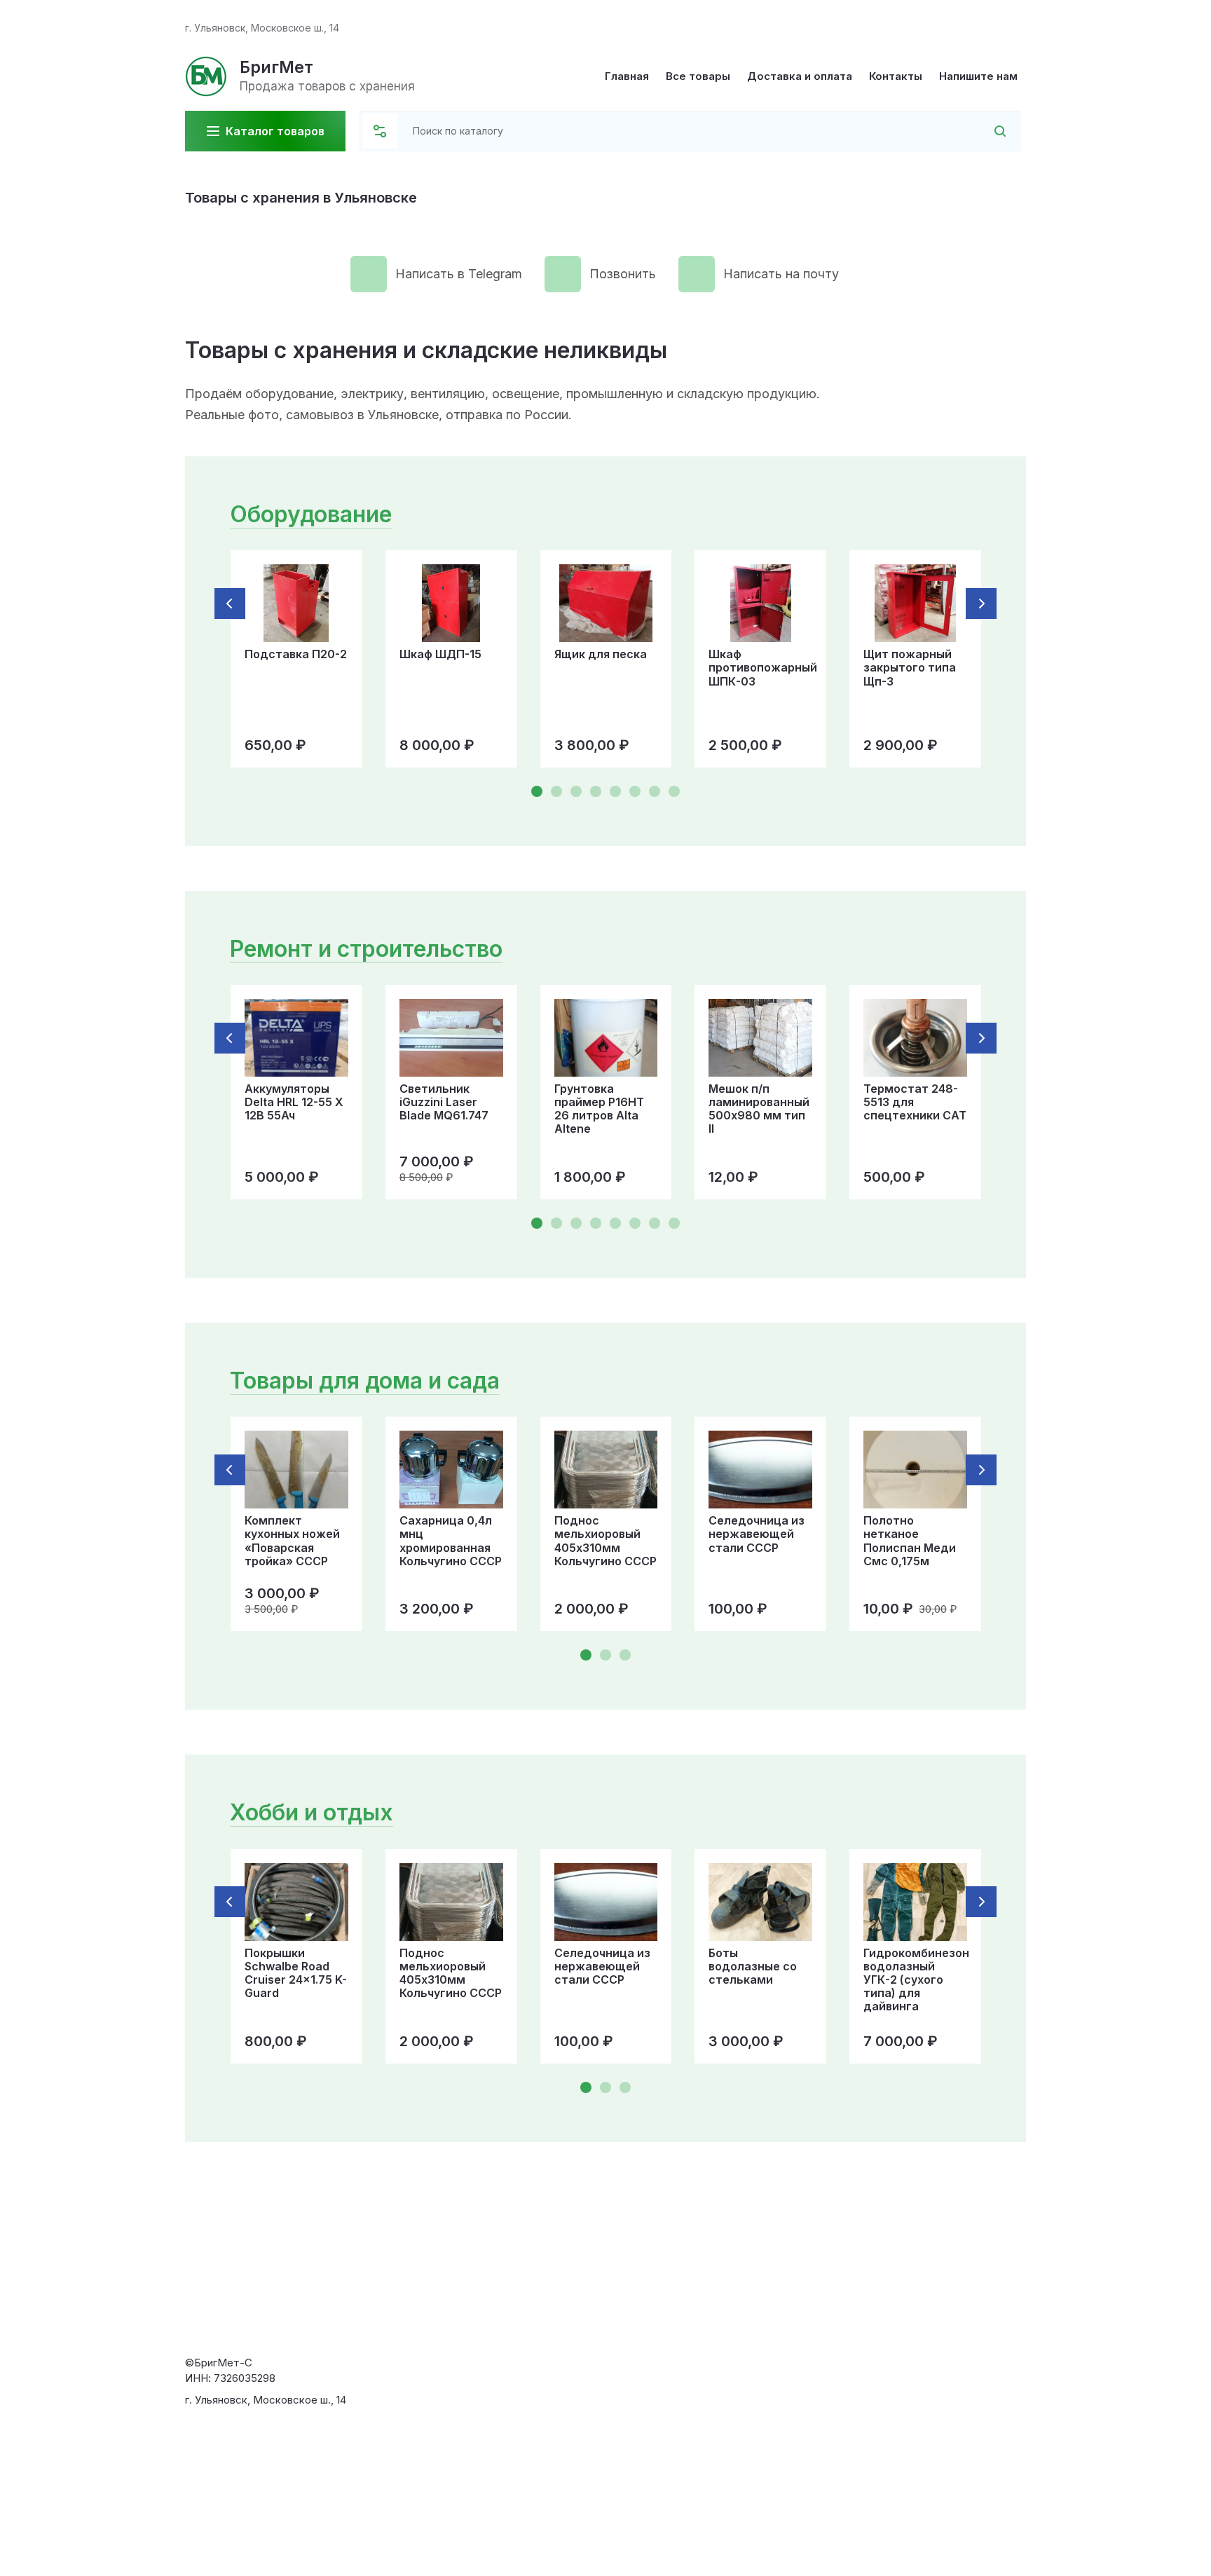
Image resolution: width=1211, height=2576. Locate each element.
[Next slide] (981, 604)
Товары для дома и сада (365, 1381)
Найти (982, 131)
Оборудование (311, 514)
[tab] (537, 791)
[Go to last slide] (230, 604)
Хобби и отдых (312, 1812)
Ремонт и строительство (366, 949)
